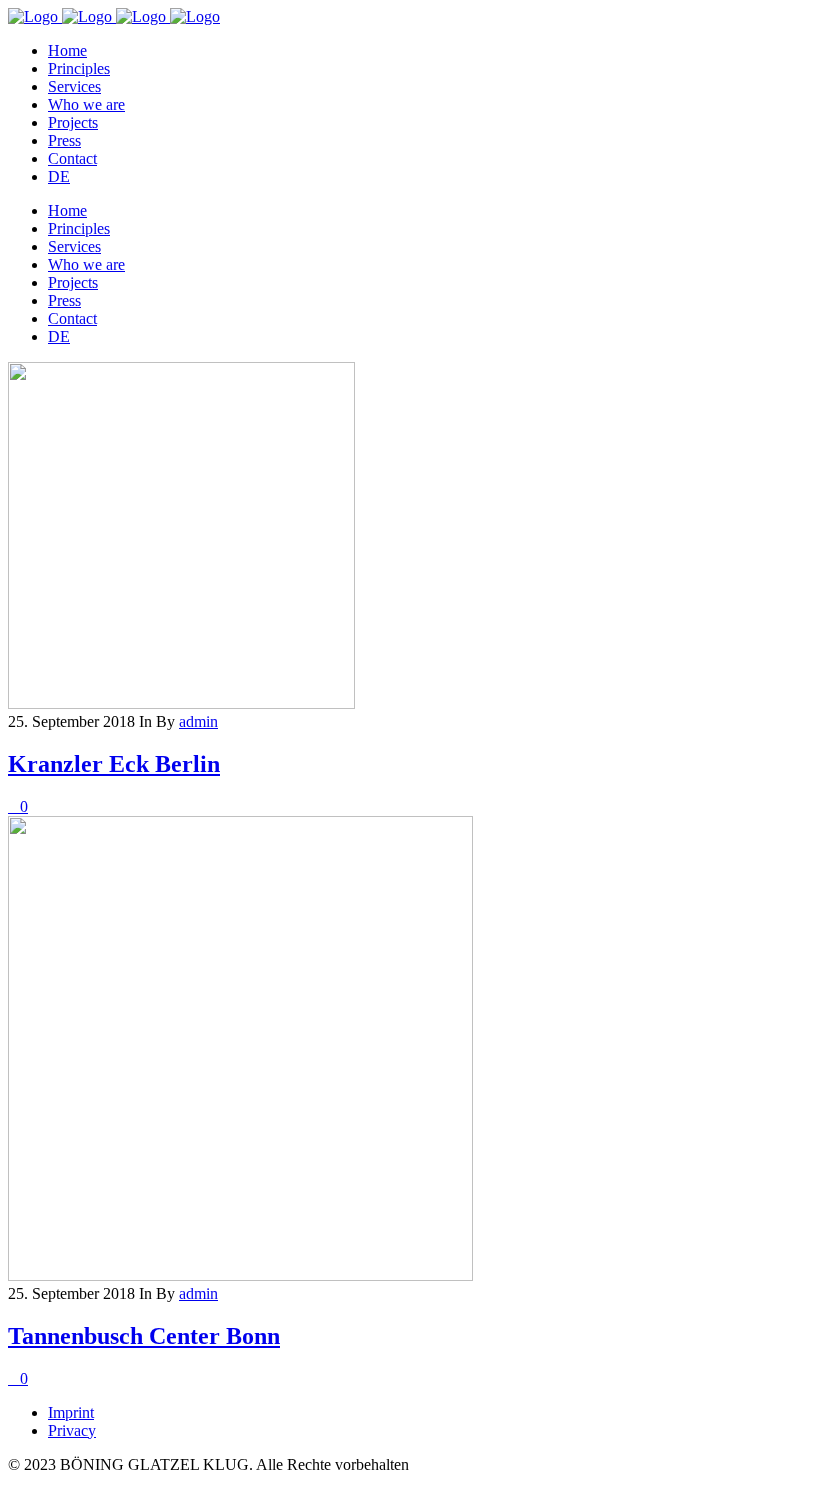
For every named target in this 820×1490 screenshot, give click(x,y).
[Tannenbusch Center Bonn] (240, 1275)
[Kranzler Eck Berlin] (181, 703)
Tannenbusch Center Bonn (144, 1336)
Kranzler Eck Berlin (114, 764)
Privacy (72, 1430)
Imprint (71, 1412)
